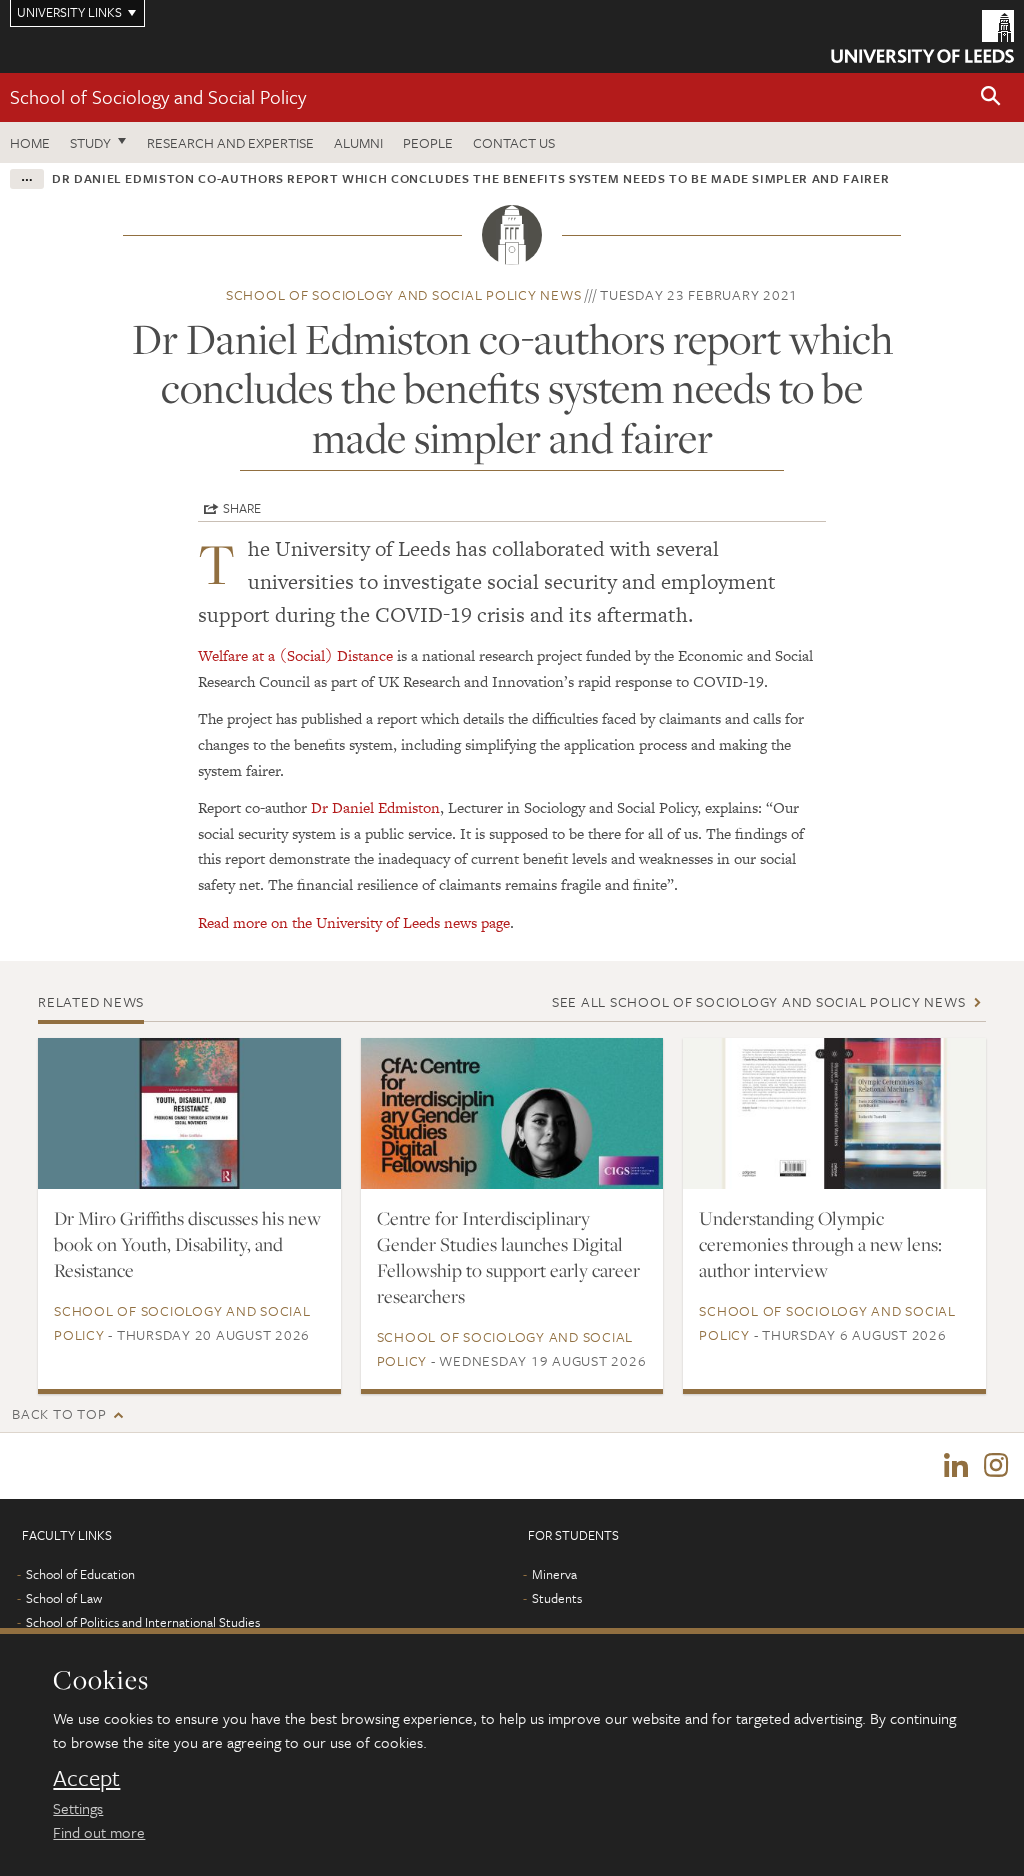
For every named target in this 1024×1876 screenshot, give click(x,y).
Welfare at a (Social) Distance (295, 655)
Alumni (358, 142)
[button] (991, 97)
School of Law (64, 1598)
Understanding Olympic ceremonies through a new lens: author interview (820, 1244)
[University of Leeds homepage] (922, 36)
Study (90, 142)
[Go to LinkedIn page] (956, 1466)
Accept (86, 1778)
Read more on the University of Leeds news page (354, 922)
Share (242, 508)
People (428, 142)
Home (30, 142)
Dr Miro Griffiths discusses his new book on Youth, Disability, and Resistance (187, 1244)
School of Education (80, 1574)
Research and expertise (230, 142)
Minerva (554, 1574)
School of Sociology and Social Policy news (404, 294)
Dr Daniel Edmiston (375, 807)
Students (557, 1598)
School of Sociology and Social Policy (158, 96)
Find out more (99, 1832)
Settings (78, 1808)
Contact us (514, 142)
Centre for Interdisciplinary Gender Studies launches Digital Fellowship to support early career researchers (508, 1257)
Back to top (59, 1413)
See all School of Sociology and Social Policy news (759, 1001)
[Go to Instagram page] (996, 1466)
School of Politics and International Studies (143, 1622)
